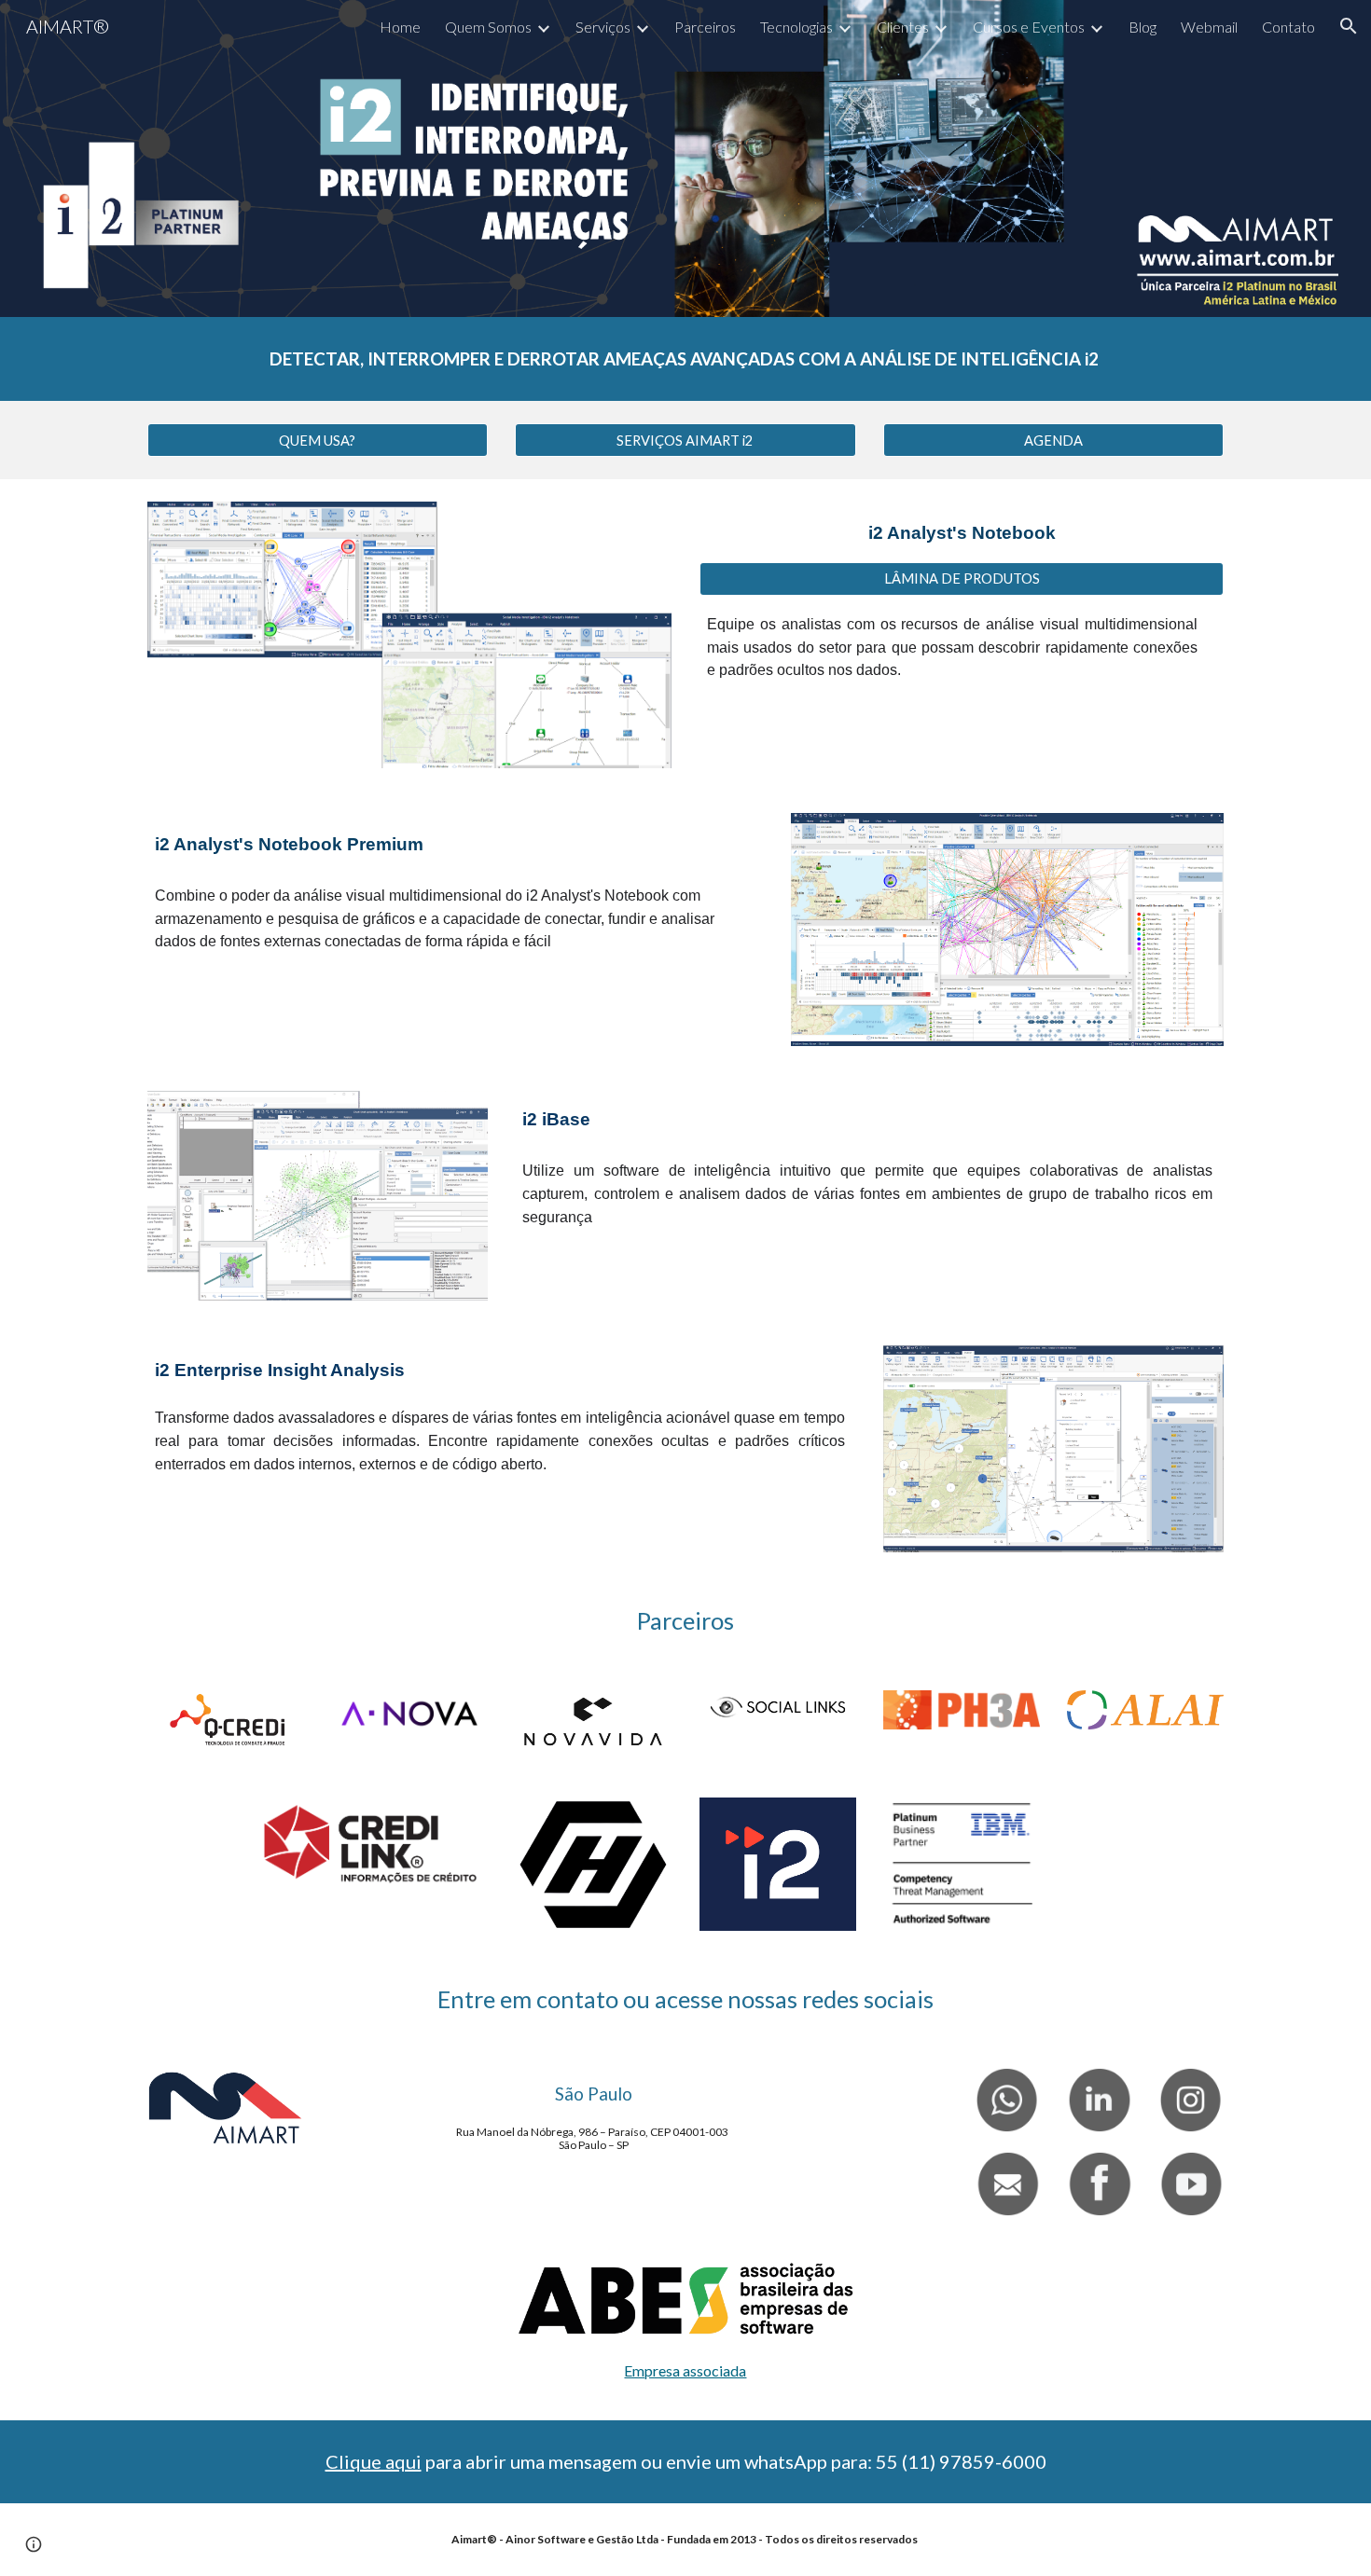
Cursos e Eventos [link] (1029, 27)
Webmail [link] (1209, 27)
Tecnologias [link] (796, 27)
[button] (1349, 26)
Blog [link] (1142, 27)
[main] (685, 359)
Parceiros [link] (705, 27)
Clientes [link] (903, 27)
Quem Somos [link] (488, 27)
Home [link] (400, 27)
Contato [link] (1288, 27)
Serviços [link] (603, 27)
